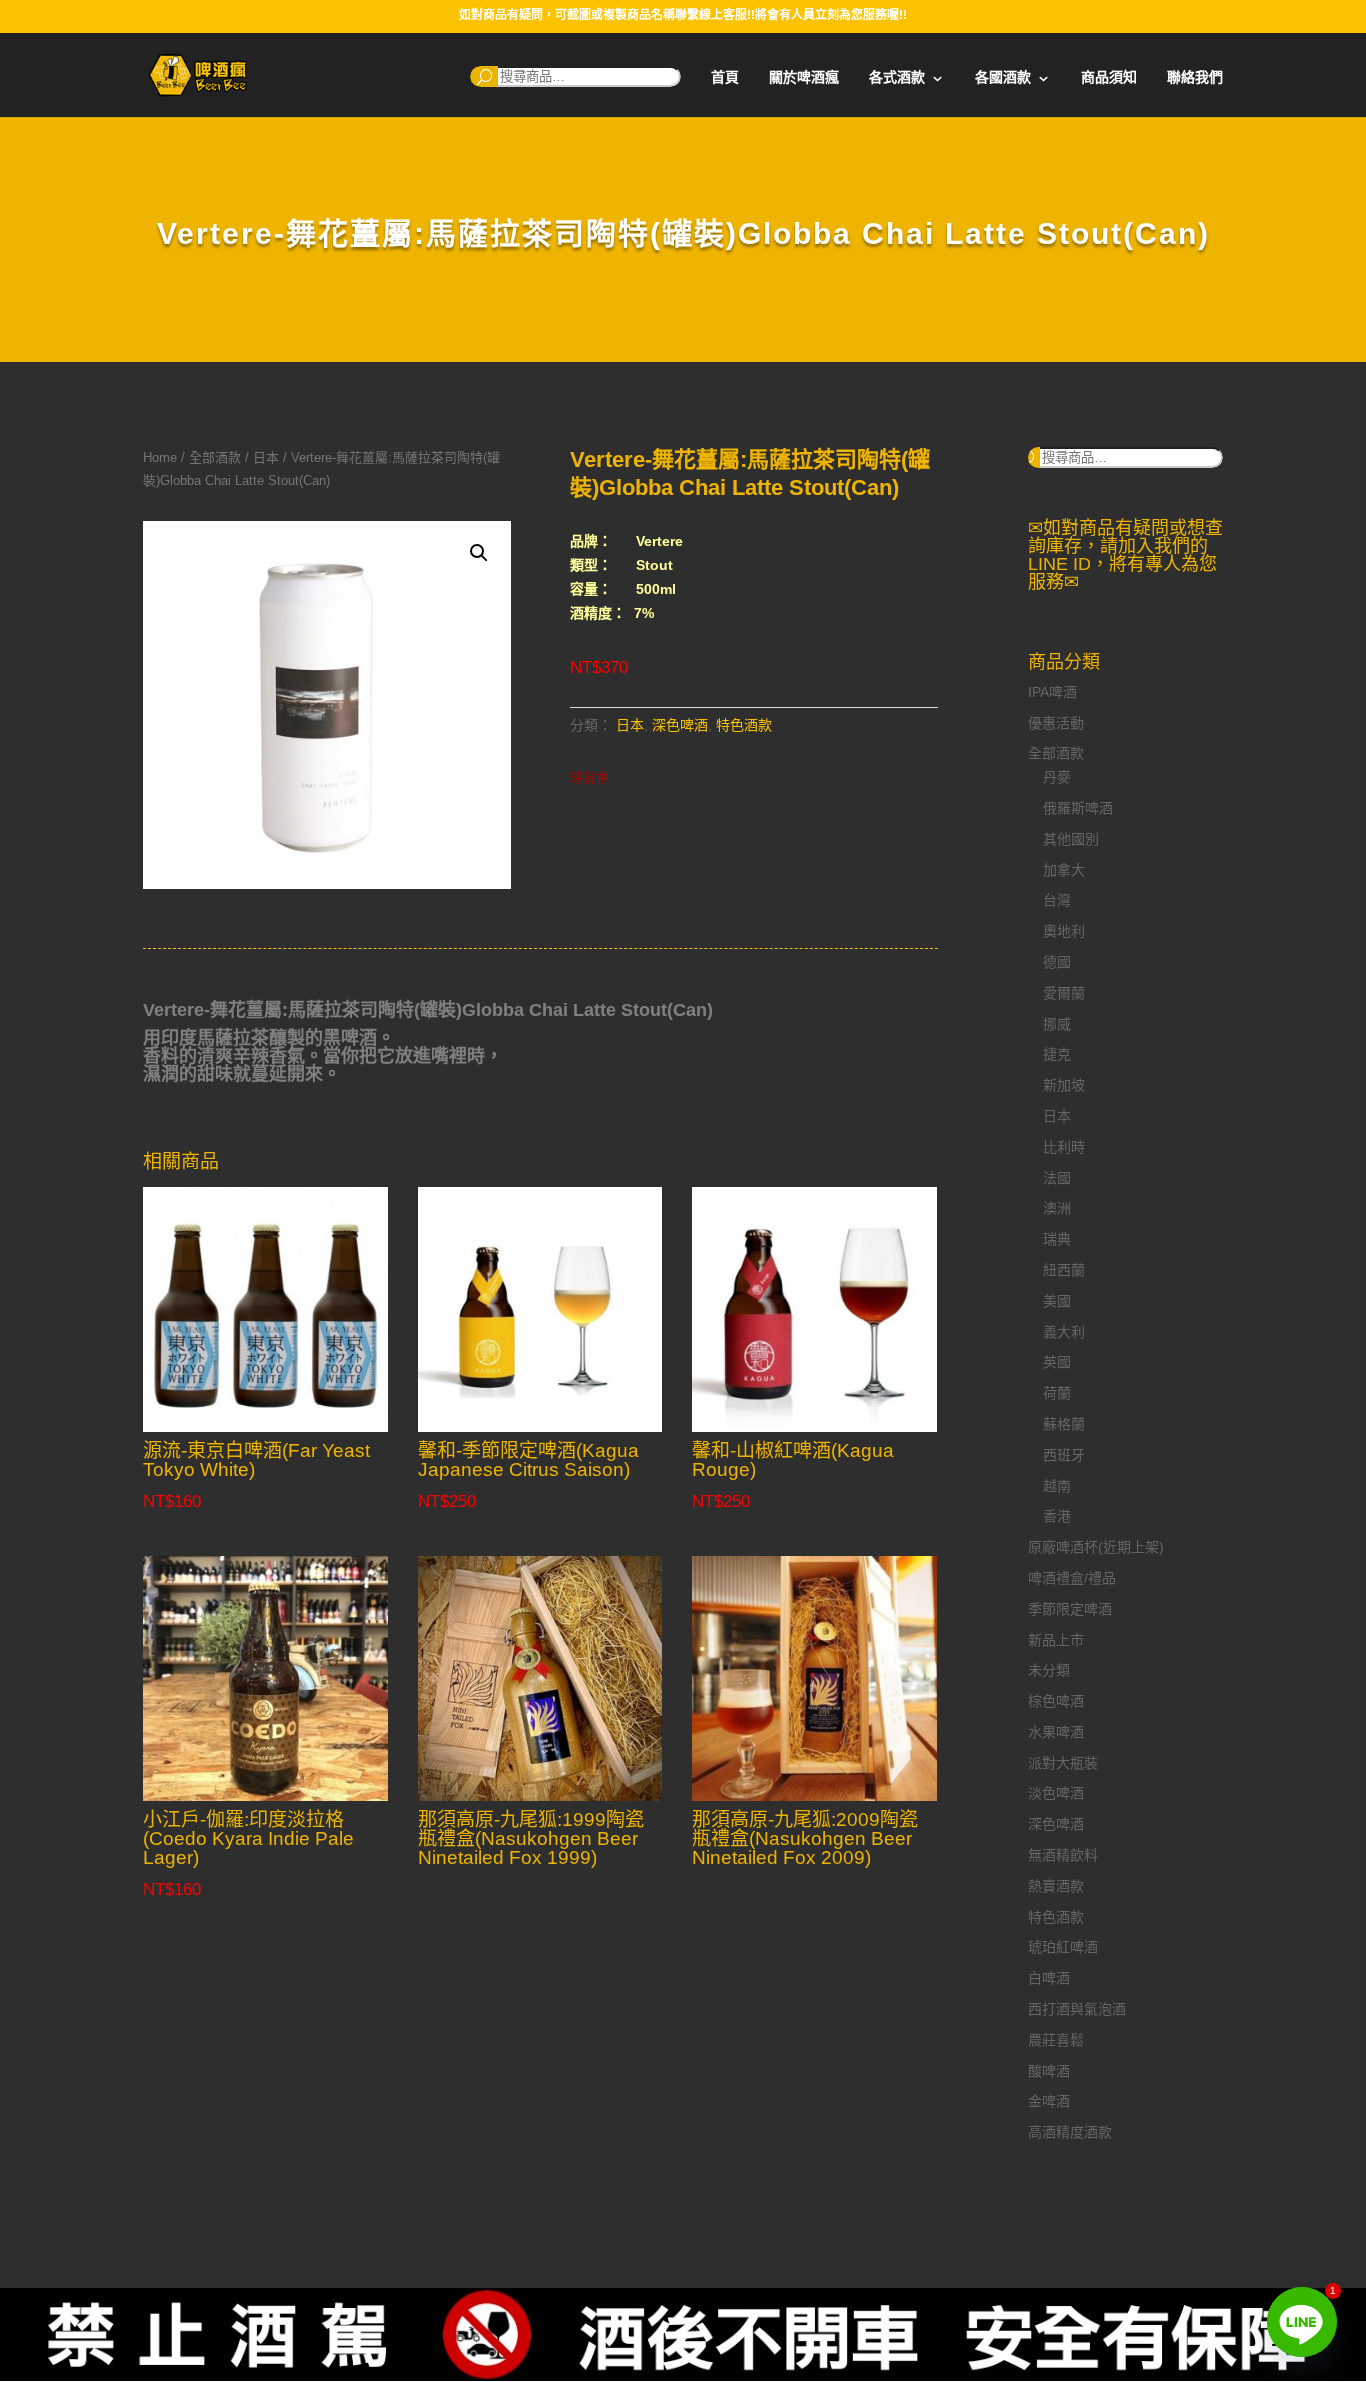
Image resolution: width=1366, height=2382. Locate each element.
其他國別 (1071, 839)
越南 (1057, 1486)
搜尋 (484, 76)
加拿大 (1064, 870)
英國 (1057, 1362)
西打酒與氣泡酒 (1077, 2009)
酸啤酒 (1049, 2071)
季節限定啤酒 (1070, 1609)
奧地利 (1064, 931)
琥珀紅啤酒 (1063, 1947)
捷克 (1057, 1054)
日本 (266, 457)
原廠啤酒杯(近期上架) (1096, 1547)
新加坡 (1064, 1085)
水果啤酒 (1056, 1732)
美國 (1057, 1301)
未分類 (1049, 1670)
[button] (479, 553)
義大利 (1064, 1332)
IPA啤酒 (1052, 692)
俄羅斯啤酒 (1078, 808)
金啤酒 (1049, 2101)
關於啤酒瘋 (804, 77)
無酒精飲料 (1063, 1855)
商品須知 (1109, 77)
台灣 (1057, 900)
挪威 (1057, 1024)
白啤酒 (1049, 1978)
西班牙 (1064, 1455)
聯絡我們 (1195, 77)
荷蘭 (1057, 1393)
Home (160, 457)
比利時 (1064, 1147)
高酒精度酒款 (1070, 2132)
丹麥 (1057, 777)
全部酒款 (215, 457)
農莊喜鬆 (1056, 2040)
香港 (1057, 1516)
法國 (1057, 1178)
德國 (1057, 962)
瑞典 (1057, 1239)
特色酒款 (744, 725)
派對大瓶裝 (1063, 1763)
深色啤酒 (680, 725)
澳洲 (1057, 1208)
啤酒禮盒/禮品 (1072, 1578)
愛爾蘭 (1064, 993)
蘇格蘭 (1064, 1424)
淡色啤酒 (1056, 1793)
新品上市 (1056, 1640)
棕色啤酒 (1056, 1701)
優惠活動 (1056, 723)
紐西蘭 (1064, 1270)
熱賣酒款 (1056, 1886)
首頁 (725, 77)
